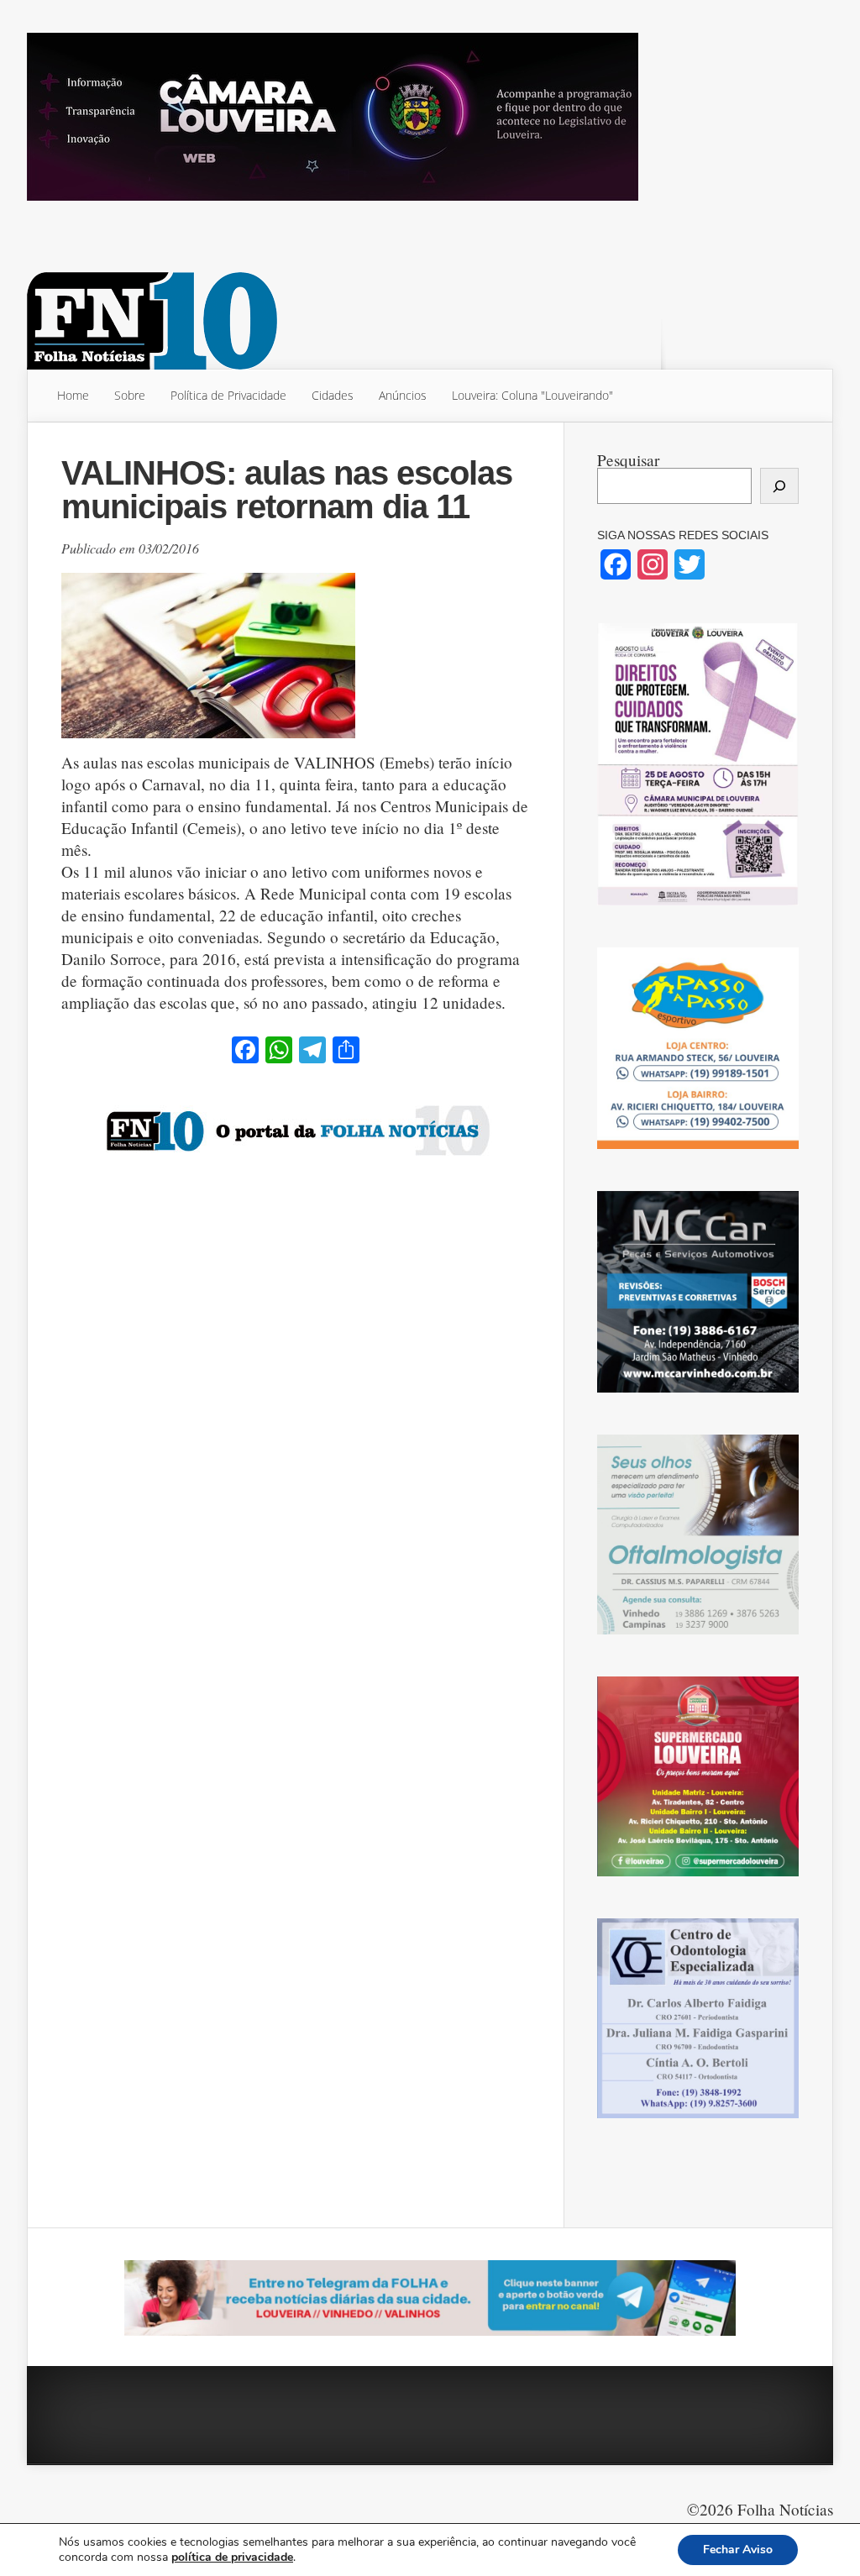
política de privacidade (232, 2557)
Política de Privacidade (228, 395)
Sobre (130, 395)
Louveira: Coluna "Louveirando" (532, 395)
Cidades (333, 395)
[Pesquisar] (779, 486)
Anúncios (403, 395)
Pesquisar (628, 460)
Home (73, 395)
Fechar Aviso (738, 2550)
